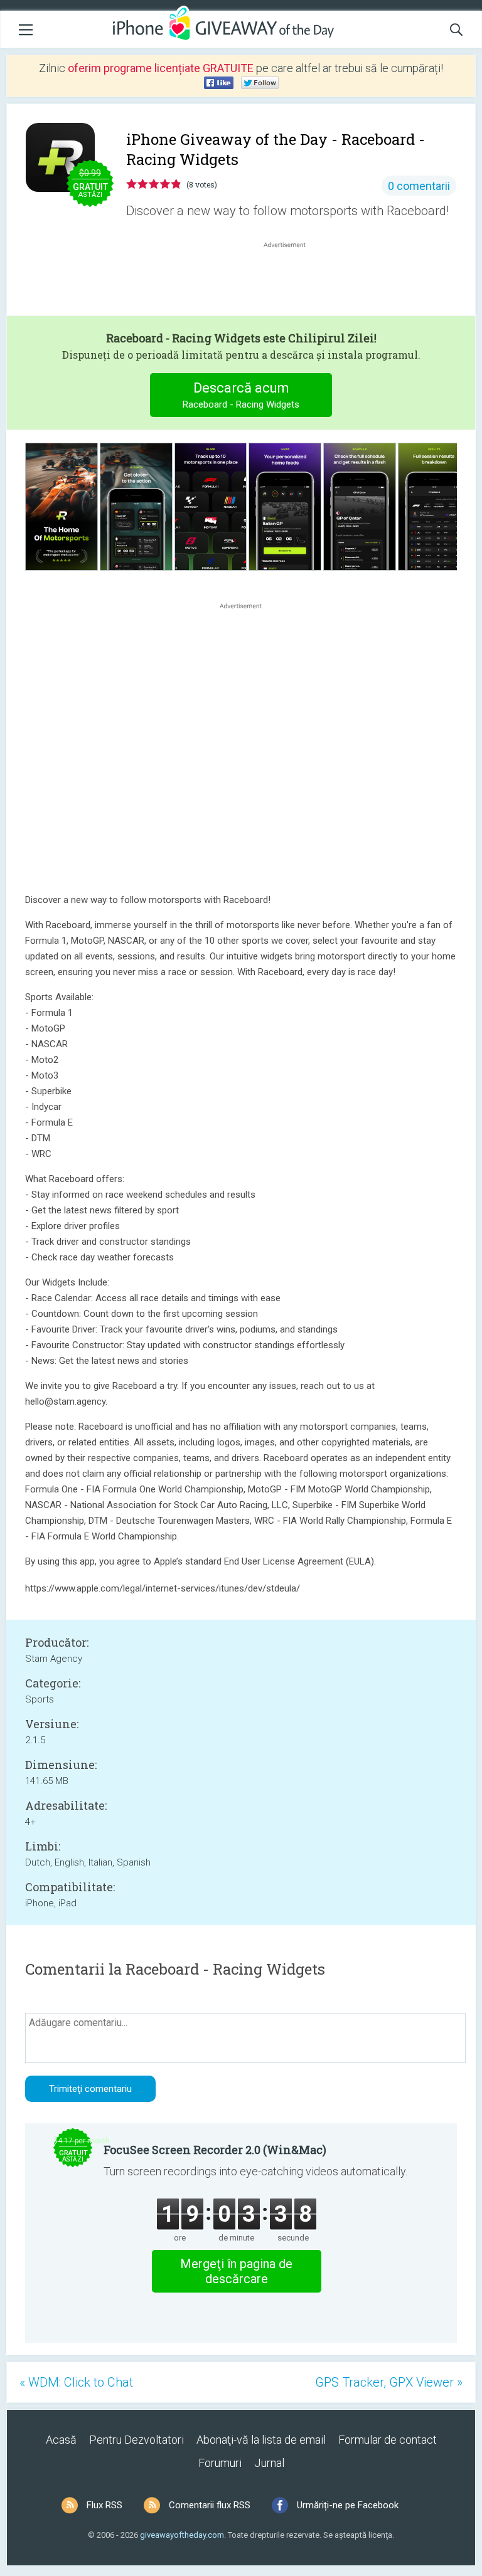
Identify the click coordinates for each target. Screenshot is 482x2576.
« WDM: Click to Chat (76, 2382)
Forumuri (220, 2463)
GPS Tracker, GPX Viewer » (389, 2382)
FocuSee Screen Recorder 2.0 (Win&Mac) (215, 2150)
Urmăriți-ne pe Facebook (348, 2505)
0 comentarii (419, 186)
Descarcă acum (241, 395)
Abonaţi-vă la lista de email (261, 2440)
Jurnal (269, 2463)
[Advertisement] (291, 281)
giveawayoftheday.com (182, 2535)
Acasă (61, 2440)
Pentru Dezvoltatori (137, 2440)
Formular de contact (388, 2440)
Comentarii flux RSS (210, 2505)
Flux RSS (104, 2505)
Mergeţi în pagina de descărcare (236, 2271)
